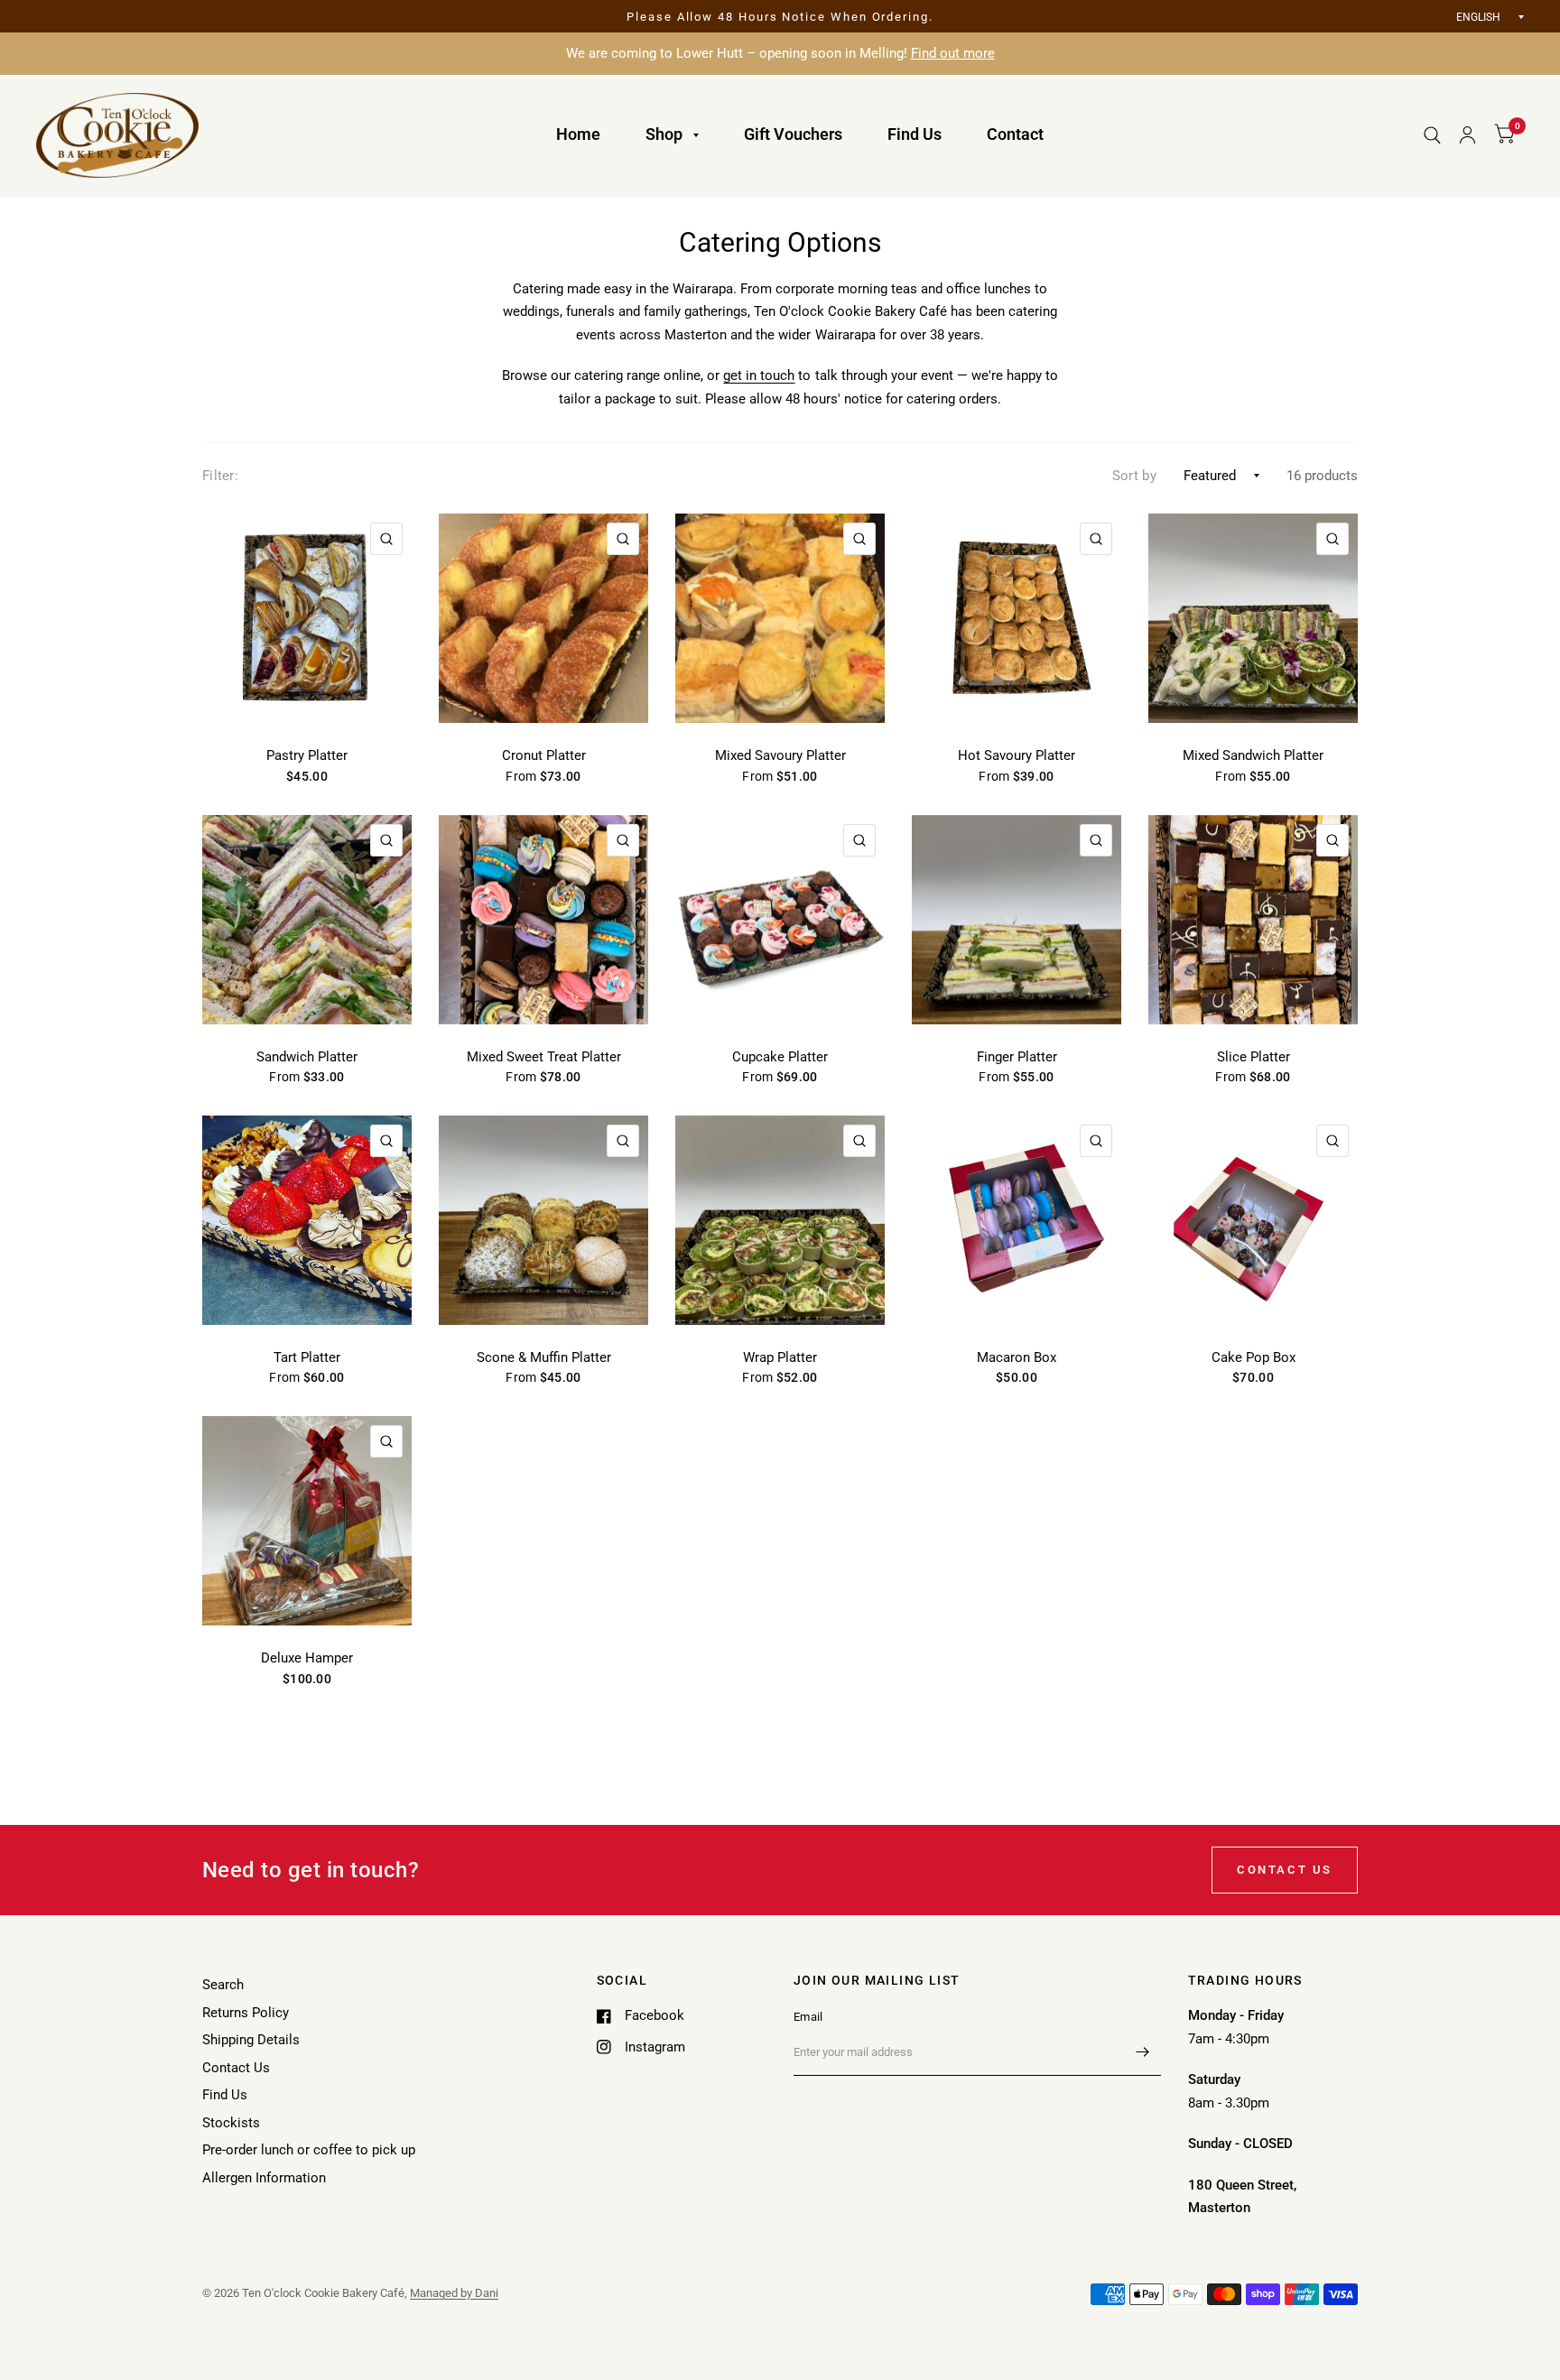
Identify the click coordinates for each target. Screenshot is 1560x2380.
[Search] (1432, 135)
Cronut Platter (544, 755)
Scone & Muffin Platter (544, 1357)
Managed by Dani (454, 2293)
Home (578, 134)
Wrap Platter (780, 1357)
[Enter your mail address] (1143, 2052)
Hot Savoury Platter (1017, 755)
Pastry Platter (307, 755)
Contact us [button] (1285, 1870)
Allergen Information (264, 2178)
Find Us (915, 134)
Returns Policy (246, 2013)
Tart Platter (307, 1357)
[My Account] (1467, 135)
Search (223, 1985)
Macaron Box (1017, 1357)
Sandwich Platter (307, 1057)
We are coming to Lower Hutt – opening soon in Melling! (780, 53)
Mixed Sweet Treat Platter (544, 1057)
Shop (664, 134)
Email (808, 2017)
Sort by (1134, 476)
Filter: (220, 476)
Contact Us (236, 2068)
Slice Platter (1254, 1057)
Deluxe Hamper (307, 1658)
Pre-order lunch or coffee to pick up (309, 2150)
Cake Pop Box (1254, 1357)
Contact (1015, 134)
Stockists (231, 2123)
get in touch (759, 375)
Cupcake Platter (780, 1057)
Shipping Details (251, 2040)
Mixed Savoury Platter (780, 755)
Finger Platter (1017, 1057)
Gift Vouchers (793, 134)
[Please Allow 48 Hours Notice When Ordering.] (780, 17)
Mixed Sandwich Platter (1253, 755)
